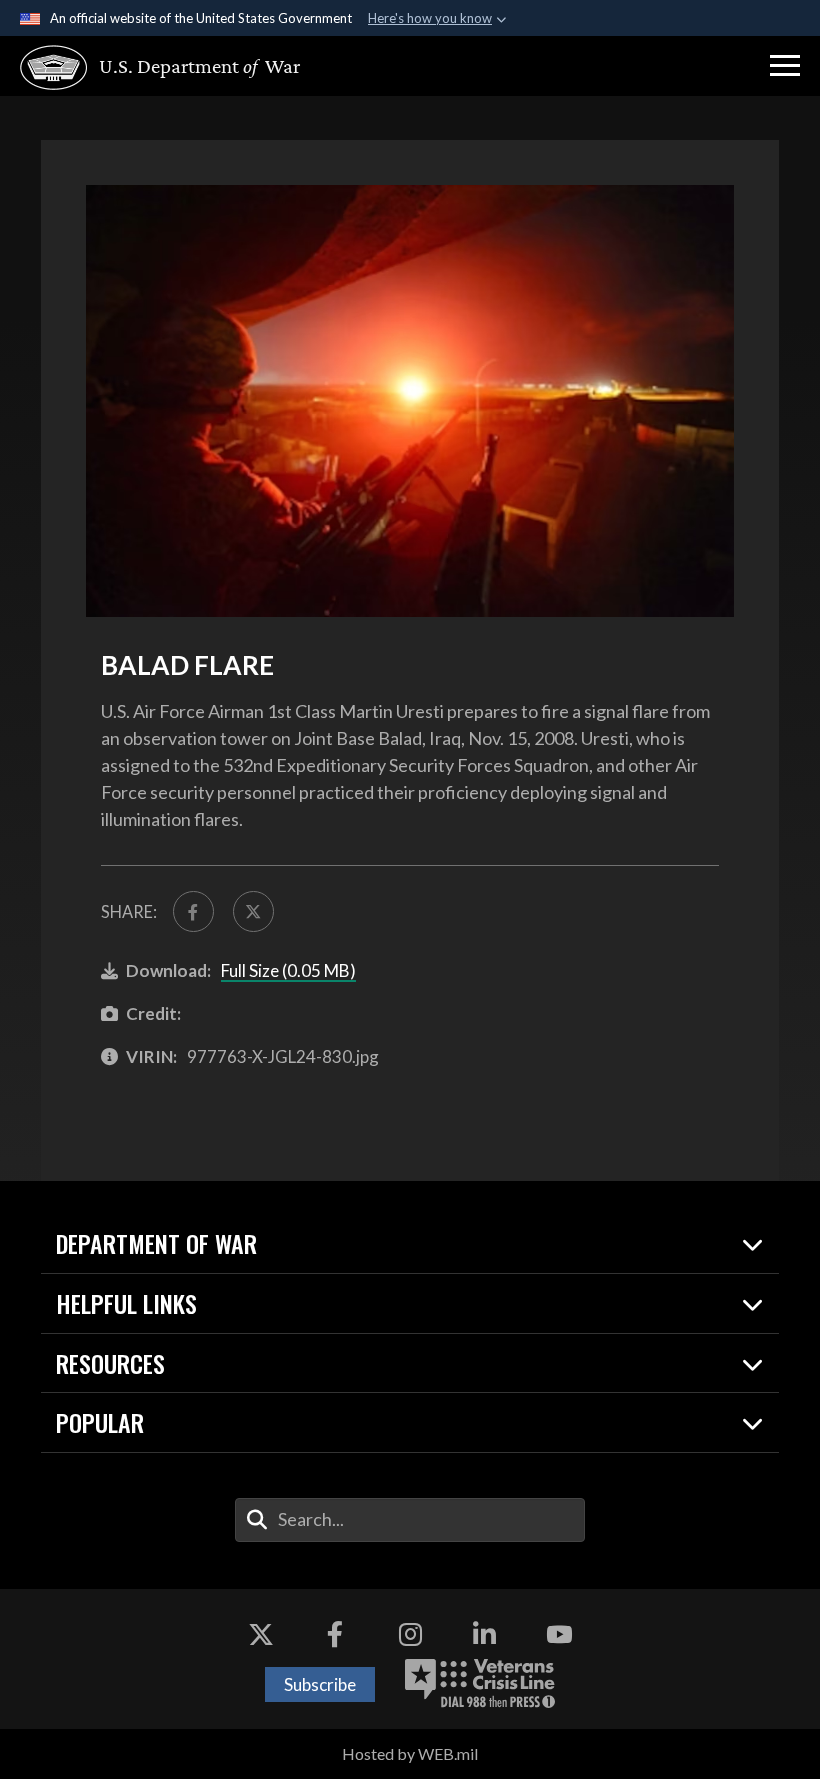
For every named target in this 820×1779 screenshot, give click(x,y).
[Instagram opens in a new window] (410, 1634)
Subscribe (320, 1684)
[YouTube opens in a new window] (559, 1634)
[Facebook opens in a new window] (335, 1634)
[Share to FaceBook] (193, 911)
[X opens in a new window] (261, 1634)
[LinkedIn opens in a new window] (485, 1634)
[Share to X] (253, 911)
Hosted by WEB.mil (410, 1753)
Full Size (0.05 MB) (288, 970)
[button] (785, 66)
